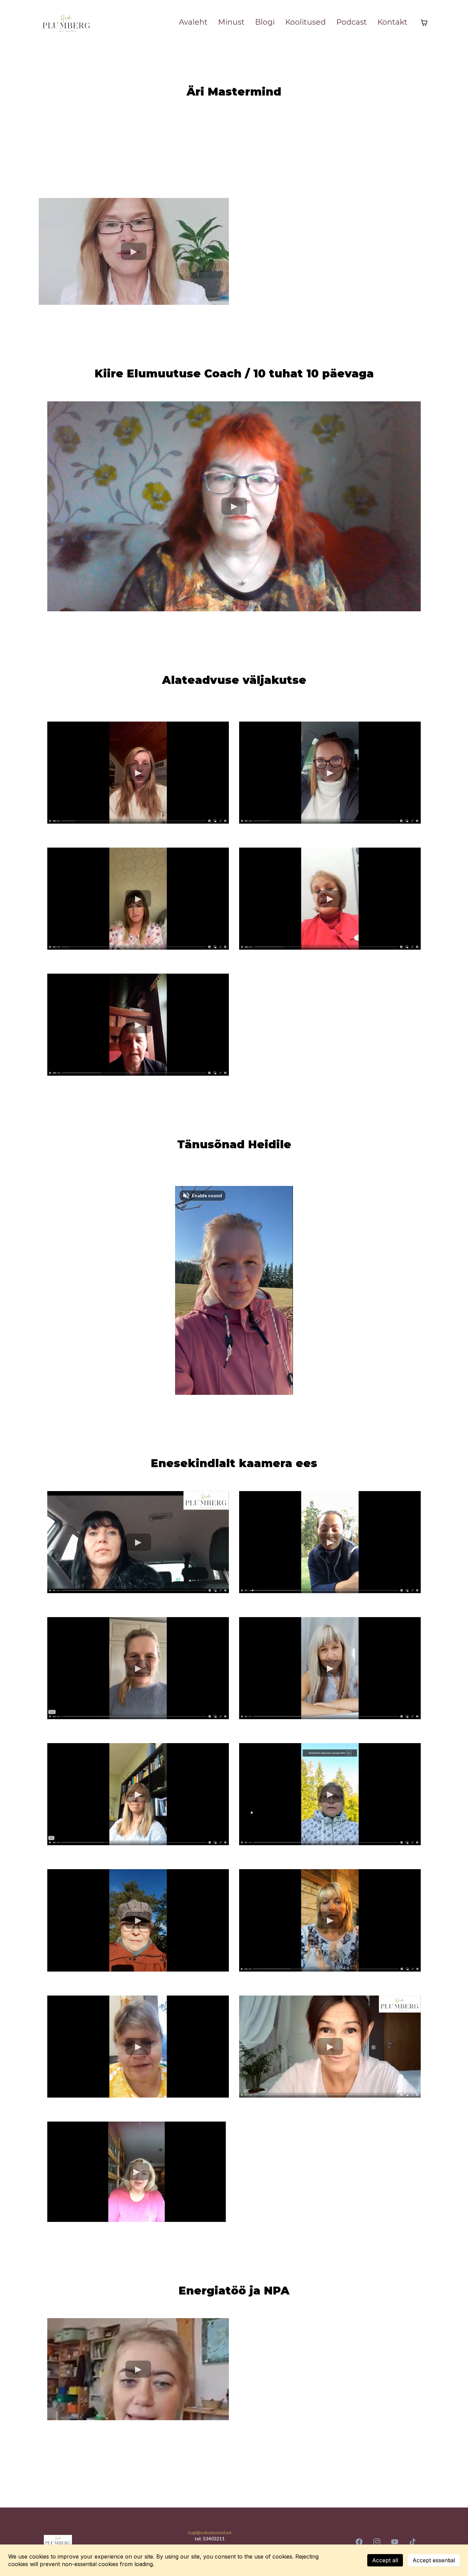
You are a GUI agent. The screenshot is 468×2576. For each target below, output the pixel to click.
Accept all (385, 2560)
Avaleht (193, 22)
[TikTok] (412, 2542)
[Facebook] (359, 2542)
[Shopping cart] (424, 23)
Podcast (352, 22)
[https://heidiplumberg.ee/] (66, 23)
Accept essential (434, 2560)
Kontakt (392, 22)
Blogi (265, 22)
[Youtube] (395, 2542)
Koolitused (305, 22)
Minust (231, 22)
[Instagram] (377, 2542)
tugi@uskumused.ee (210, 2532)
